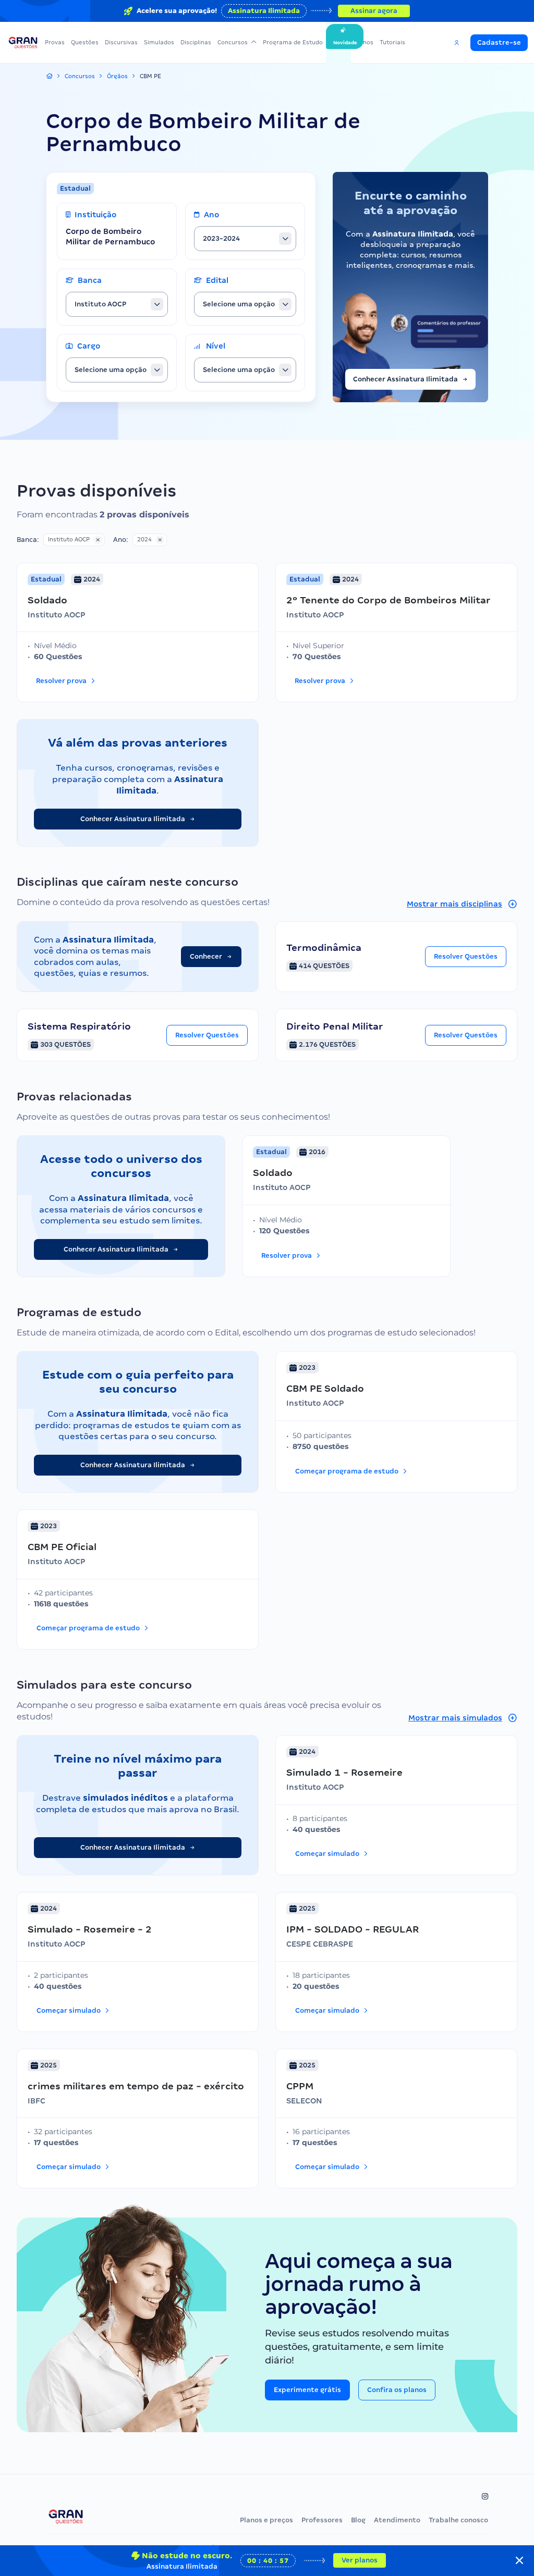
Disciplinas (196, 42)
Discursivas (121, 42)
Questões (85, 42)
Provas (55, 42)
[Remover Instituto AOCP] (98, 540)
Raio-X (338, 42)
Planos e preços (266, 2520)
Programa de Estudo (293, 42)
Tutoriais (392, 42)
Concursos (233, 42)
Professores (322, 2520)
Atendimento (397, 2520)
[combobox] (245, 239)
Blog (358, 2520)
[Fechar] (519, 2560)
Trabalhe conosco (458, 2520)
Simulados (159, 42)
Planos (364, 42)
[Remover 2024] (160, 540)
